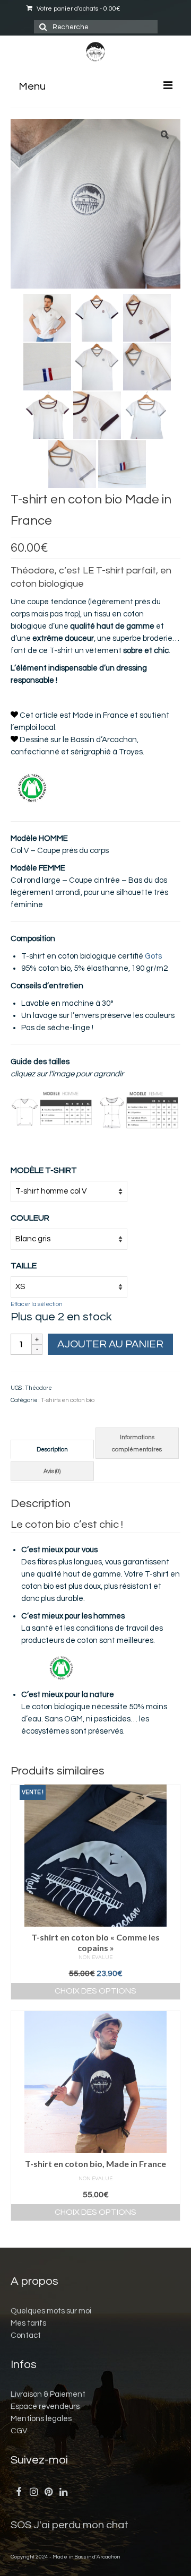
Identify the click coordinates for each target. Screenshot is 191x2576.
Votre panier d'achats (77, 9)
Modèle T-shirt (44, 1170)
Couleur (30, 1218)
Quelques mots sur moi (51, 2311)
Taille (24, 1266)
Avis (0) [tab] (52, 1471)
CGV (19, 2431)
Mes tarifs (28, 2323)
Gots (153, 956)
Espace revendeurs (45, 2407)
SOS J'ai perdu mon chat (70, 2525)
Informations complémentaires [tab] (137, 1443)
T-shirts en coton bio (68, 1400)
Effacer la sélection (37, 1304)
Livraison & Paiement (48, 2394)
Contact (26, 2335)
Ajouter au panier (110, 1344)
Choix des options (95, 1991)
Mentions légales (41, 2419)
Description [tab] (52, 1450)
